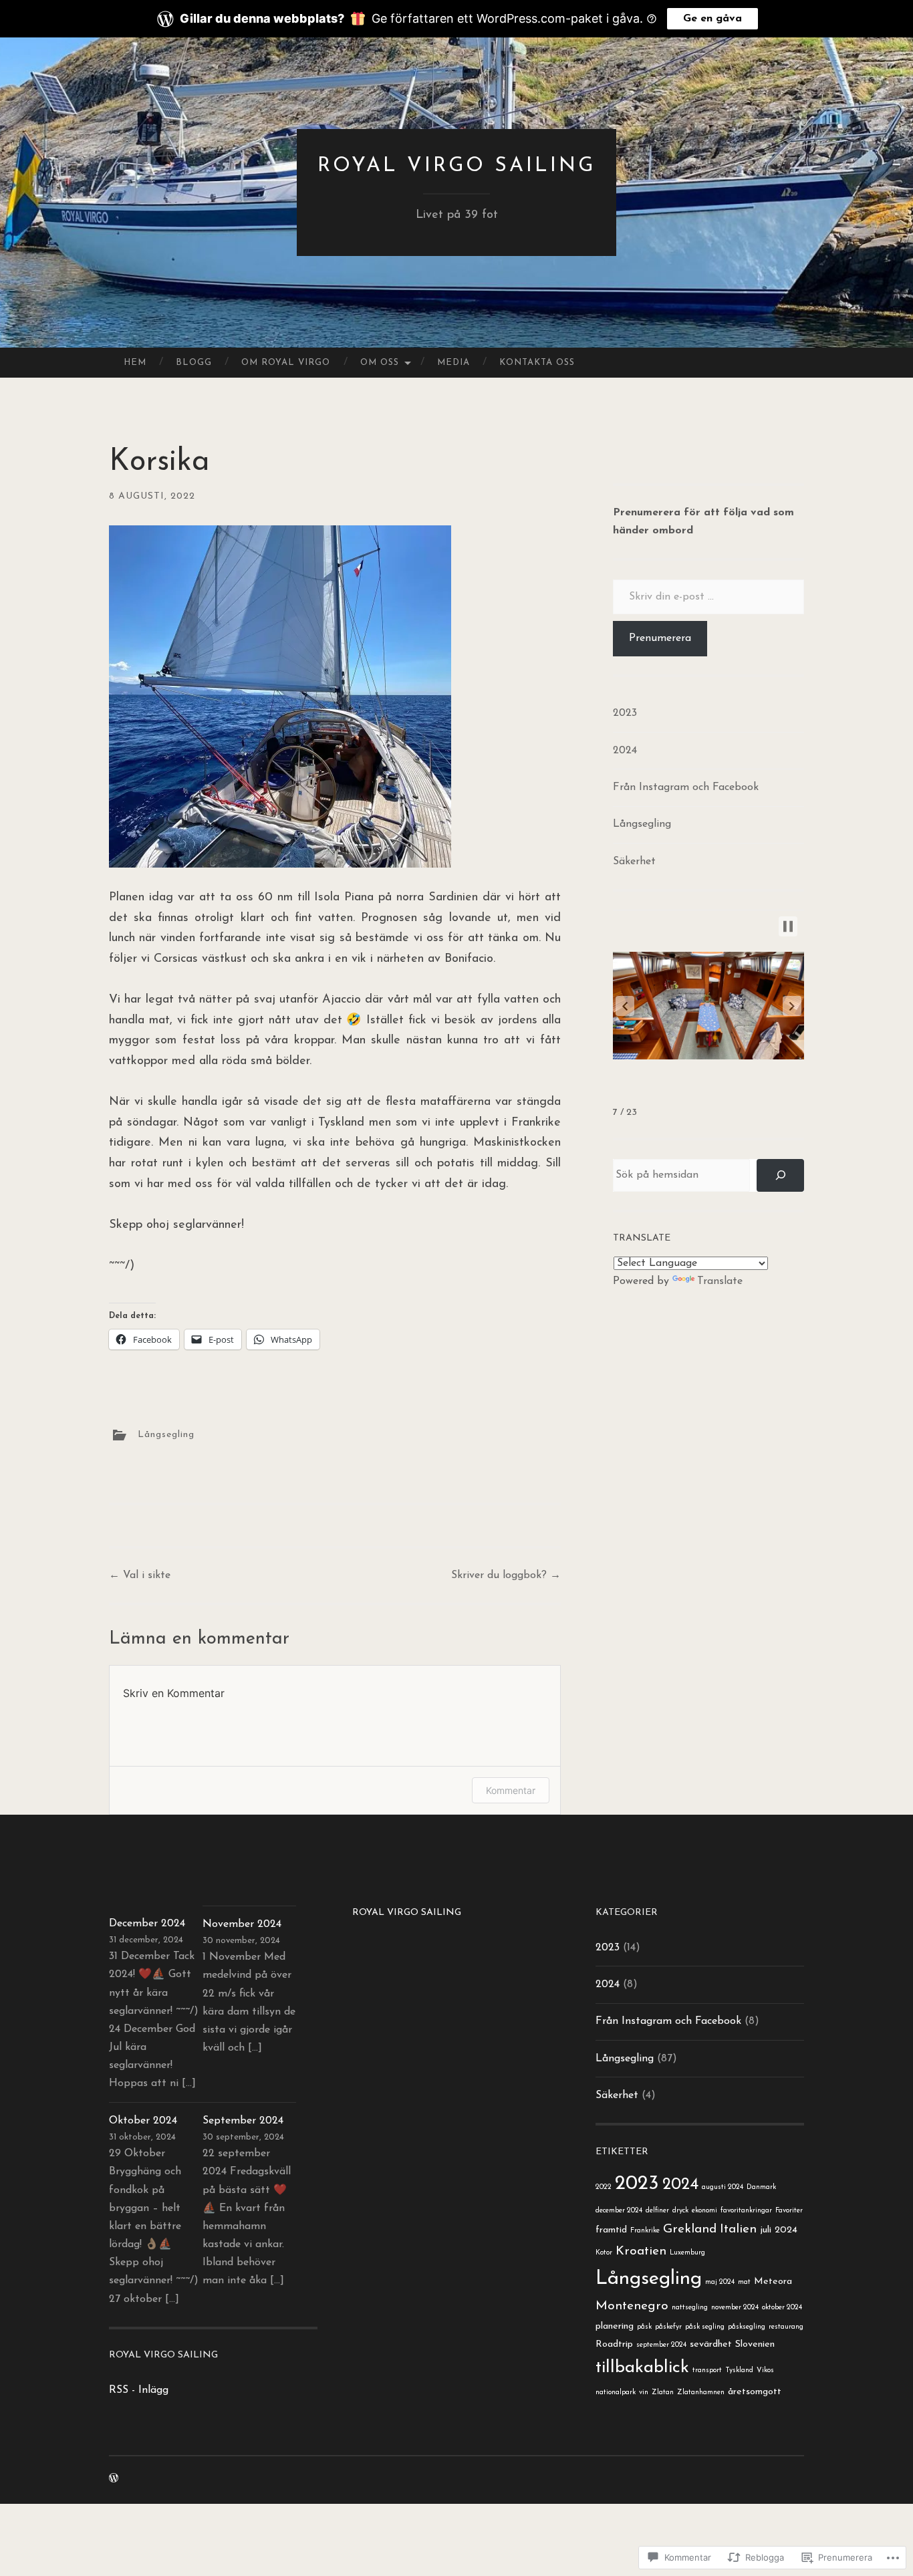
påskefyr (668, 2327)
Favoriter (789, 2211)
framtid (611, 2230)
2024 (625, 751)
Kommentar (511, 1790)
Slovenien (755, 2344)
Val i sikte (140, 1575)
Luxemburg (687, 2253)
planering (615, 2326)
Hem (135, 363)
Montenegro (632, 2306)
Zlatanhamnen (701, 2393)
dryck (680, 2211)
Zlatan (663, 2393)
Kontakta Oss (537, 363)
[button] (625, 1006)
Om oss (380, 363)
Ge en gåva (712, 19)
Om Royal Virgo (286, 363)
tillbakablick (642, 2368)
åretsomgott (755, 2392)
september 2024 (661, 2345)
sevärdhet (711, 2344)
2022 (604, 2187)
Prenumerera (660, 638)
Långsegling (166, 1434)
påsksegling (747, 2327)
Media (453, 363)
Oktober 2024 (143, 2121)
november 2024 (735, 2308)
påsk (644, 2327)
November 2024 (242, 1924)
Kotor (604, 2253)
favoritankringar (746, 2211)
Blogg (194, 363)
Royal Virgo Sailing (456, 166)
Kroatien (641, 2251)
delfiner (657, 2211)
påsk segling (705, 2327)
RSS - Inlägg (139, 2390)
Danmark (761, 2187)
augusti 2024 (723, 2187)
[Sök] (780, 1175)
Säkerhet (634, 862)
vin (644, 2393)
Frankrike (645, 2231)
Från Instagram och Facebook (686, 787)
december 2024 (619, 2211)
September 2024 (243, 2121)
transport (707, 2370)
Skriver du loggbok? (506, 1575)
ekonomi (704, 2211)
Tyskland (739, 2370)
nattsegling (690, 2308)
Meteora (773, 2282)
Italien (738, 2229)
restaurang (786, 2327)
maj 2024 (720, 2282)
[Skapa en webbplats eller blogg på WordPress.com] (114, 2479)
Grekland (690, 2229)
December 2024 (147, 1924)
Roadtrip (614, 2344)
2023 (625, 713)
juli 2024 (779, 2230)
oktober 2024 (782, 2308)
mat (744, 2282)
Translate (720, 1281)
